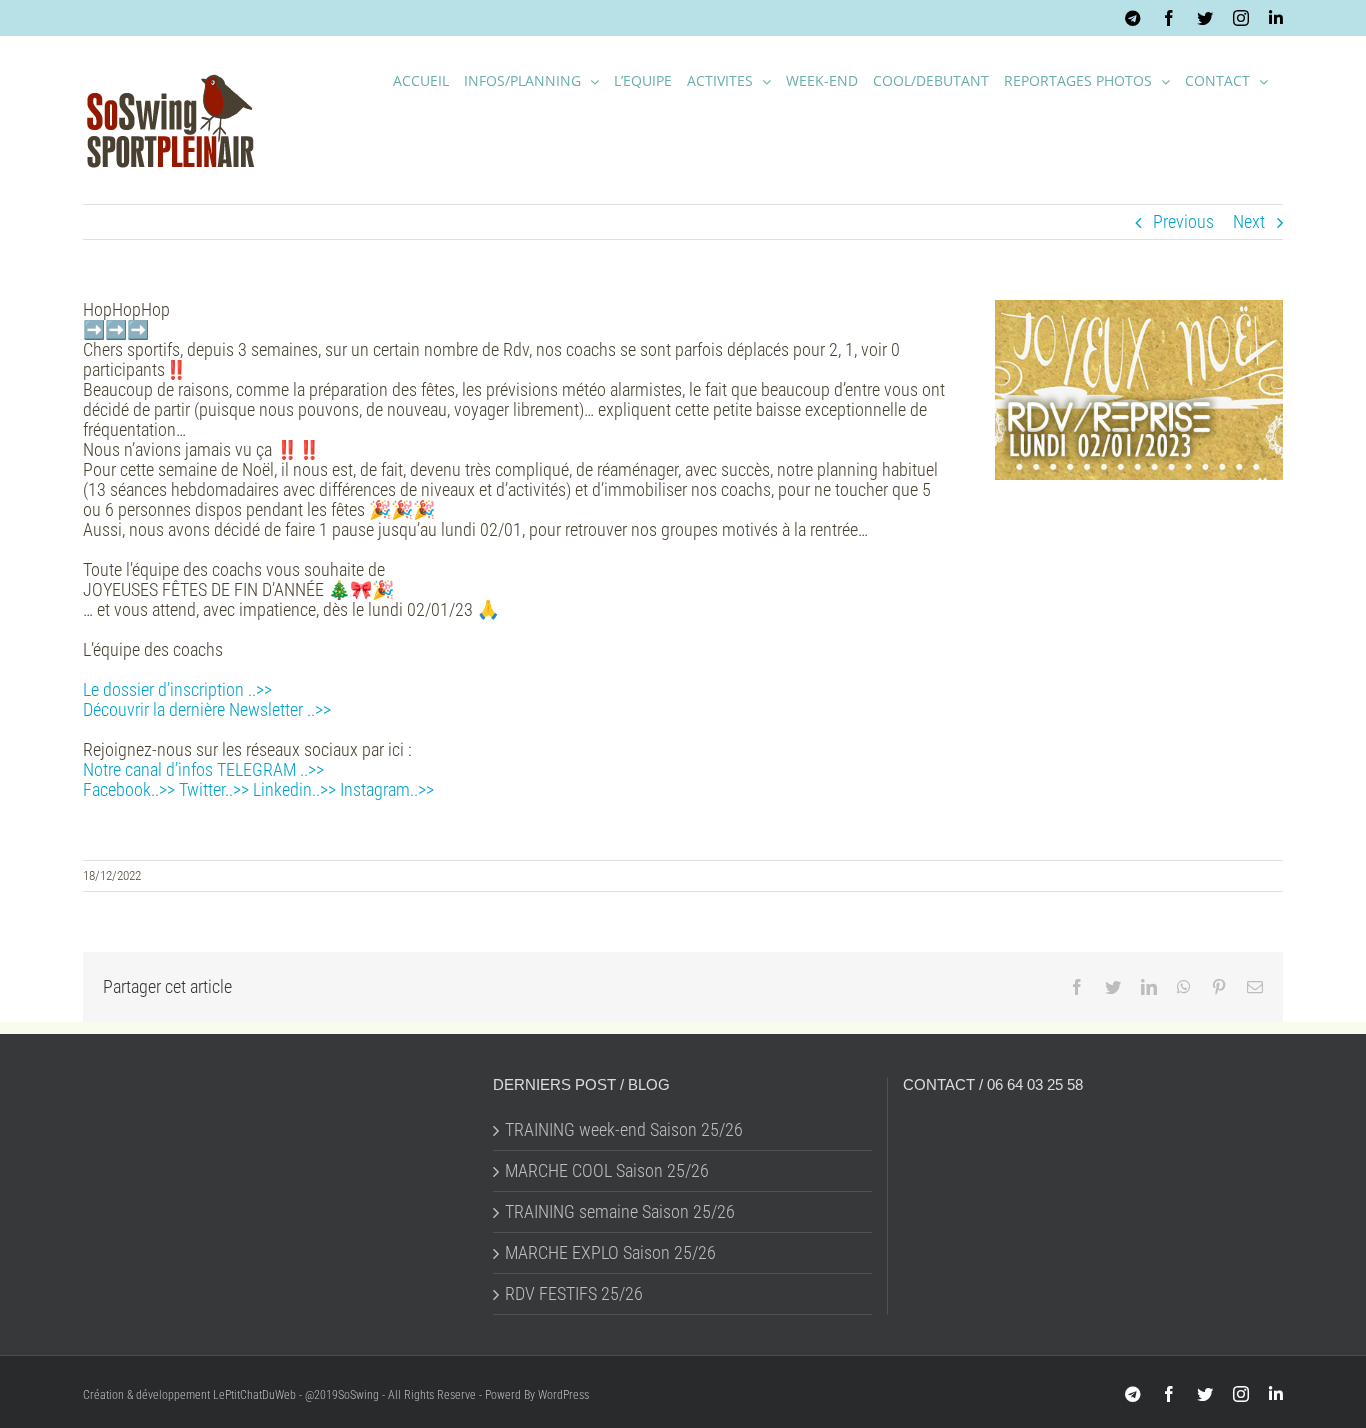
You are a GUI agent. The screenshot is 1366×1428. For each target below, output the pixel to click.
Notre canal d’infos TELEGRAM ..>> (203, 769)
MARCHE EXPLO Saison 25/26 (610, 1253)
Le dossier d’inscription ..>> (177, 689)
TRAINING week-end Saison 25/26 (624, 1130)
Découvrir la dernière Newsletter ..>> (207, 709)
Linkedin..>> (294, 789)
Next (1249, 221)
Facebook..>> (129, 789)
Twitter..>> (214, 789)
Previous (1183, 221)
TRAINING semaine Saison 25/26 (620, 1212)
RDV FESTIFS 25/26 (574, 1294)
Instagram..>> (387, 789)
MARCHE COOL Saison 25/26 (607, 1171)
